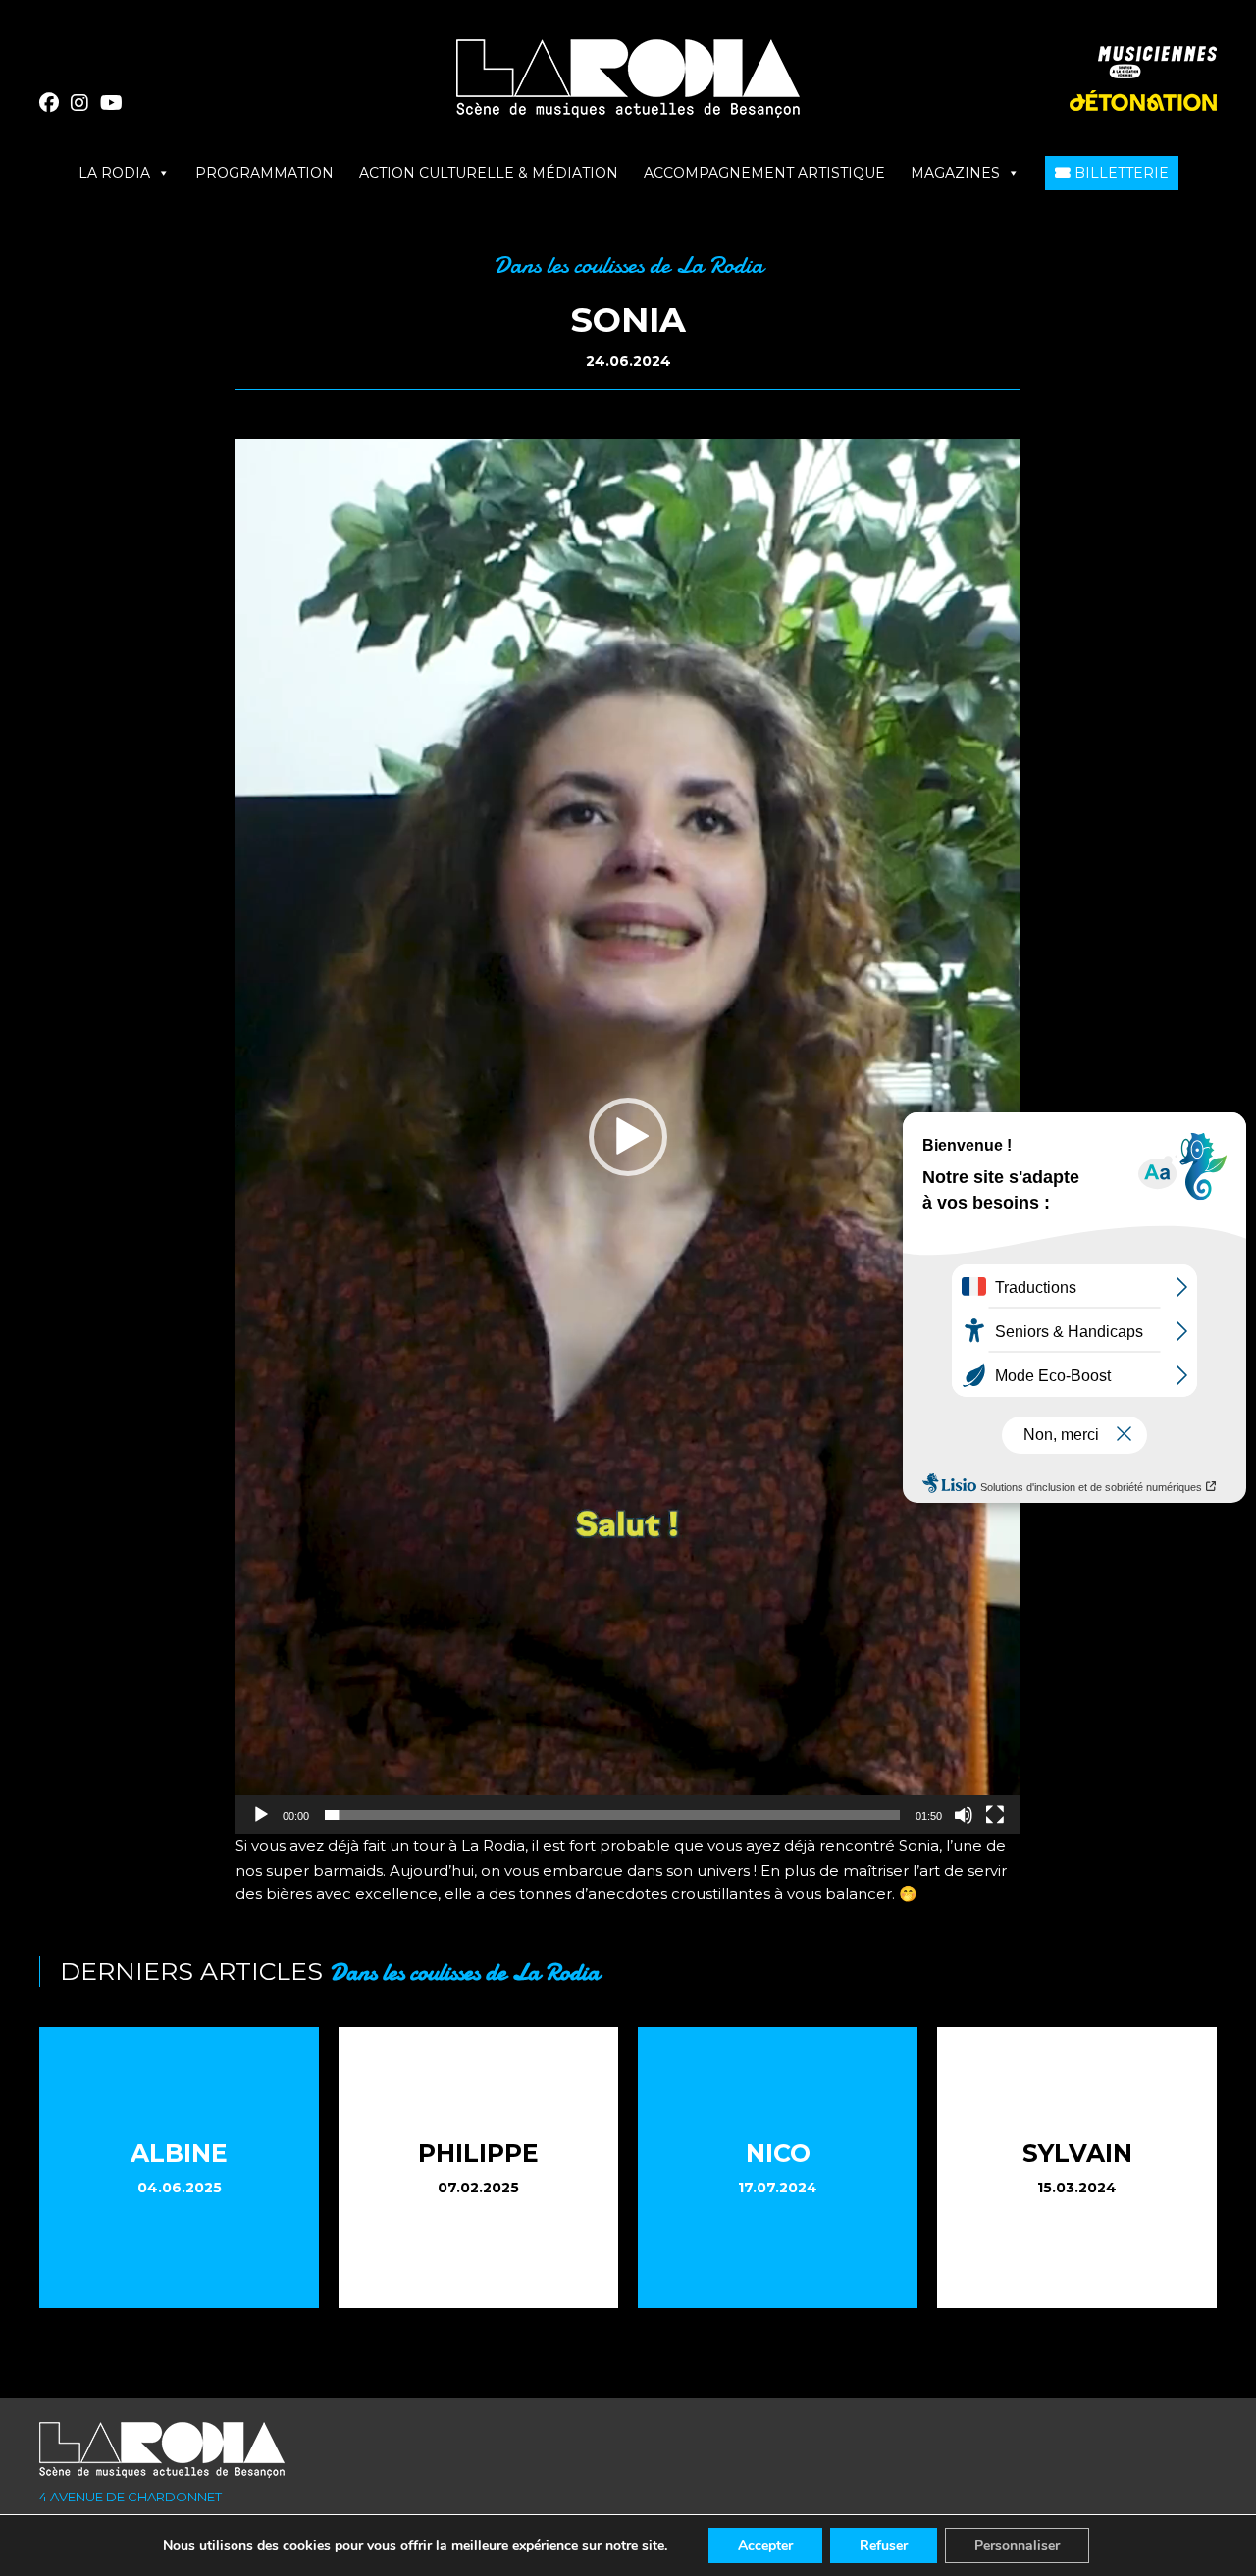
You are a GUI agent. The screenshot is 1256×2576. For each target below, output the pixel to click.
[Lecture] (261, 1815)
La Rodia (114, 173)
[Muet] (964, 1815)
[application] (628, 1137)
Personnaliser (1017, 2545)
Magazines (955, 173)
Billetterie (1120, 173)
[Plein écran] (995, 1815)
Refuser (884, 2545)
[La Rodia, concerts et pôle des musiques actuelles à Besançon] (628, 86)
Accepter (765, 2545)
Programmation (264, 173)
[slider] (612, 1815)
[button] (628, 1137)
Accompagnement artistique (764, 173)
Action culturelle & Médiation (489, 173)
